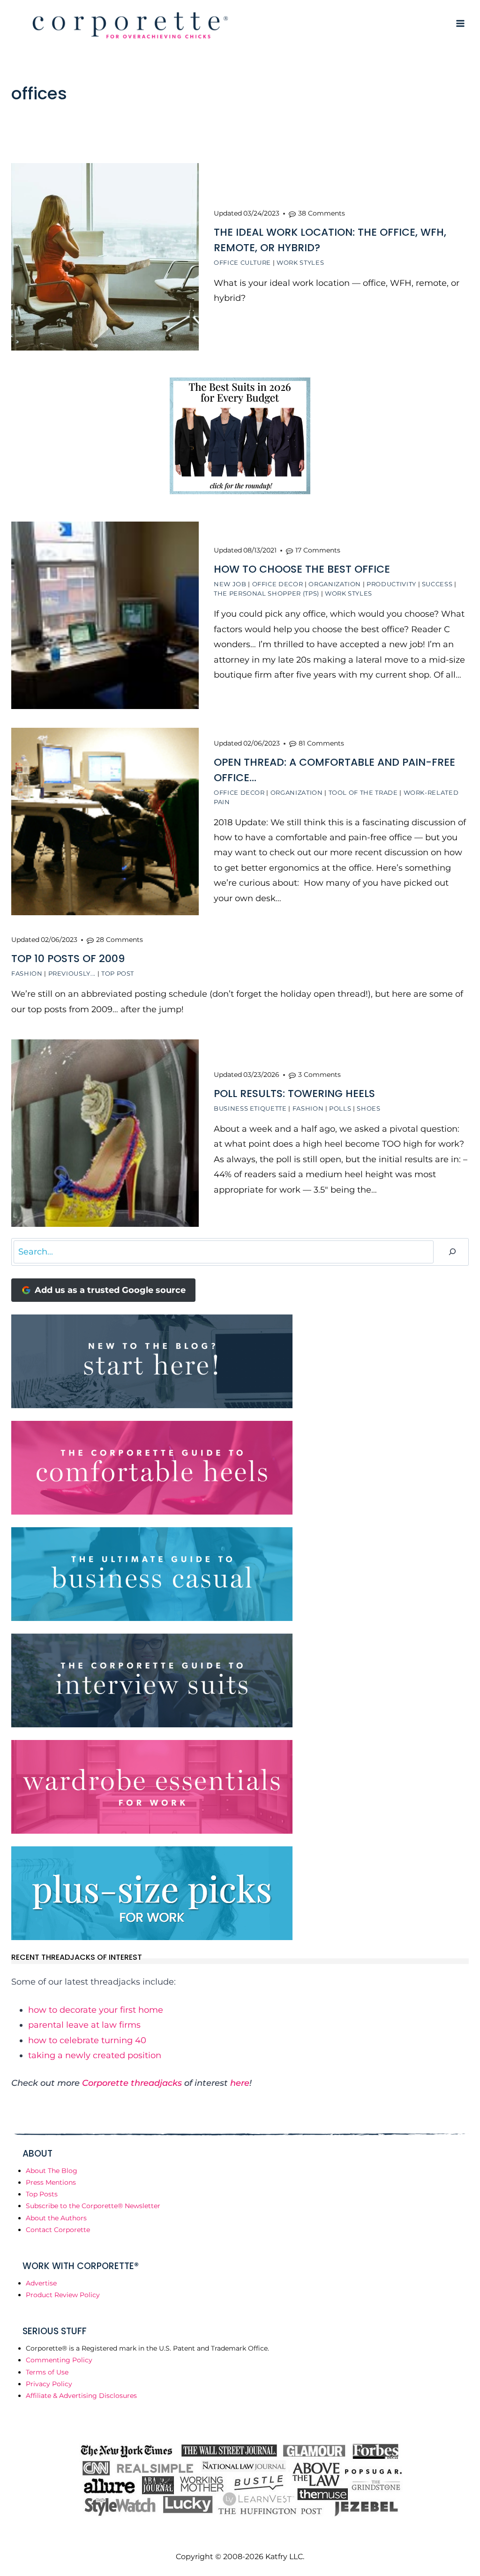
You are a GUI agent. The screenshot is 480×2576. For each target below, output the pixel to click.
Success (437, 584)
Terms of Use (47, 2372)
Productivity (391, 584)
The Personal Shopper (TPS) (266, 593)
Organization (335, 584)
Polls (340, 1108)
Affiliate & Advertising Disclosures (81, 2396)
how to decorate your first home (96, 2010)
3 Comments (319, 1075)
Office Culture (242, 262)
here (240, 2083)
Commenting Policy (59, 2360)
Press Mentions (51, 2182)
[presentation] (105, 257)
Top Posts (42, 2194)
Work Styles (300, 262)
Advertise (41, 2283)
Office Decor (278, 584)
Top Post (118, 973)
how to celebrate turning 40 (87, 2040)
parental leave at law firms (84, 2025)
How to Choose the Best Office (302, 569)
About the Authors (56, 2218)
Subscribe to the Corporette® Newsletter (93, 2206)
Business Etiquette (250, 1108)
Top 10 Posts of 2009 (68, 959)
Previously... (72, 973)
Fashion (27, 973)
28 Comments (120, 940)
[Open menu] (460, 23)
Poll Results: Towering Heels (294, 1094)
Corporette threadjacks (132, 2083)
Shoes (368, 1108)
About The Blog (52, 2171)
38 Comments (322, 213)
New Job (230, 584)
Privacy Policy (49, 2384)
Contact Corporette (58, 2230)
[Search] (452, 1252)
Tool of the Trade (363, 792)
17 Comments (318, 550)
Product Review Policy (63, 2295)
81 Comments (321, 743)
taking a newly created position (95, 2055)
